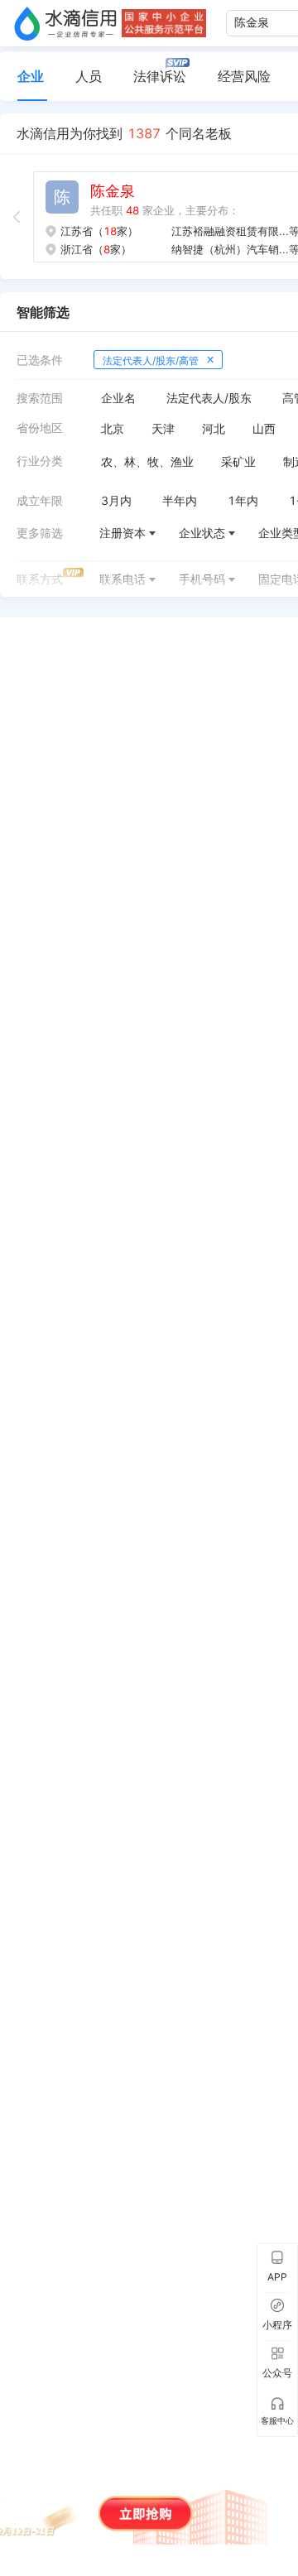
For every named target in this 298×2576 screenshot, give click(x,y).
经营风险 (244, 76)
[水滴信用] (65, 23)
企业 (31, 76)
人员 (89, 76)
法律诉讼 (160, 76)
